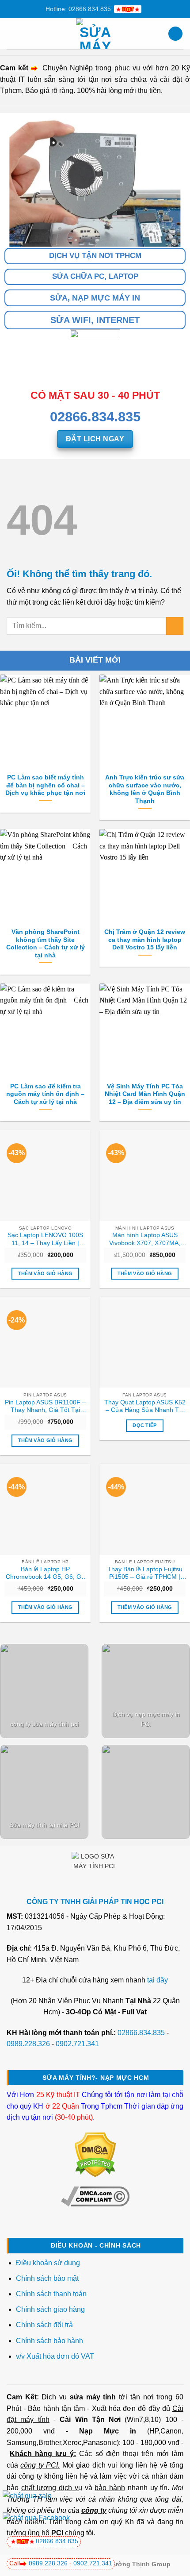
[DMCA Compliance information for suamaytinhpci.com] (95, 2196)
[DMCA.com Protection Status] (95, 2154)
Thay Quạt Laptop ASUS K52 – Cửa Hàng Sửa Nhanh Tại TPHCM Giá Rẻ (145, 1407)
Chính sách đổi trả (45, 2325)
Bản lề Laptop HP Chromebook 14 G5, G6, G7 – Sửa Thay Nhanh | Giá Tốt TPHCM (45, 1573)
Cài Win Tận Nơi (90, 2420)
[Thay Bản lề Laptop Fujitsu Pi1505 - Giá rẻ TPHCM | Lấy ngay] (145, 1509)
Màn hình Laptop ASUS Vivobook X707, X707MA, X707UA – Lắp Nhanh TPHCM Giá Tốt (145, 1239)
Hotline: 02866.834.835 (78, 9)
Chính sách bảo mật (47, 2278)
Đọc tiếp (145, 1425)
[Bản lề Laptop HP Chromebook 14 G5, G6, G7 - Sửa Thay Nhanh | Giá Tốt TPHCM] (45, 1509)
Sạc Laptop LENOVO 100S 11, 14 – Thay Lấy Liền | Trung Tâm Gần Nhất (45, 1239)
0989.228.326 (28, 2044)
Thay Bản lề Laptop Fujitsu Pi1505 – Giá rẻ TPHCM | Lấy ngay (145, 1573)
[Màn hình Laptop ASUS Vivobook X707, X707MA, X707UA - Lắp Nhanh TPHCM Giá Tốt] (145, 1175)
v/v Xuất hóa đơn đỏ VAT (55, 2356)
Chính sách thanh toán (51, 2294)
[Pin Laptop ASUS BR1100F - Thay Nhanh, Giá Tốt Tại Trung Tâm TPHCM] (45, 1342)
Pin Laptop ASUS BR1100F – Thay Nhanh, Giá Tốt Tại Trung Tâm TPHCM (45, 1407)
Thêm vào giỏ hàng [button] (46, 1273)
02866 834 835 (57, 2541)
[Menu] (12, 33)
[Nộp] (175, 626)
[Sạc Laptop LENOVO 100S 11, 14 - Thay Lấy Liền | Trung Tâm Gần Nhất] (45, 1175)
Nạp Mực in (108, 2431)
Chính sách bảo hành (49, 2341)
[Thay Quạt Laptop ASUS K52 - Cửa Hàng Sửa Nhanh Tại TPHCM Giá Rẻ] (145, 1342)
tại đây (158, 1980)
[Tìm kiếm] (175, 34)
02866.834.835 (141, 2033)
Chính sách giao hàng (50, 2309)
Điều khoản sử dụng (48, 2263)
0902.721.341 (77, 2044)
